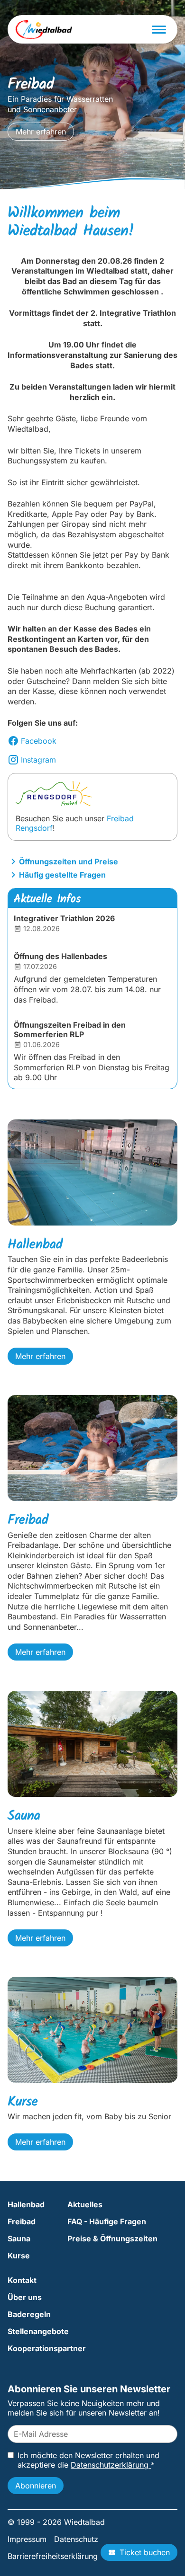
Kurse (19, 2256)
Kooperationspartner (47, 2348)
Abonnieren (36, 2486)
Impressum (27, 2539)
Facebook (39, 741)
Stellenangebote (38, 2331)
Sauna (19, 2238)
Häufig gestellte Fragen (62, 875)
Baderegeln (29, 2314)
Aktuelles (85, 2204)
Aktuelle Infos (47, 899)
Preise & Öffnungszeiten (112, 2238)
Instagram (38, 760)
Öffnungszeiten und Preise (69, 862)
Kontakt (22, 2280)
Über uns (25, 2297)
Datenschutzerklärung (111, 2465)
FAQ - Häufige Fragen (107, 2221)
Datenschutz (76, 2539)
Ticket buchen (145, 2552)
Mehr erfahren (41, 132)
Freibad (22, 2221)
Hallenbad (26, 2204)
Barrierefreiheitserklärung (53, 2556)
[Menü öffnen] (159, 30)
